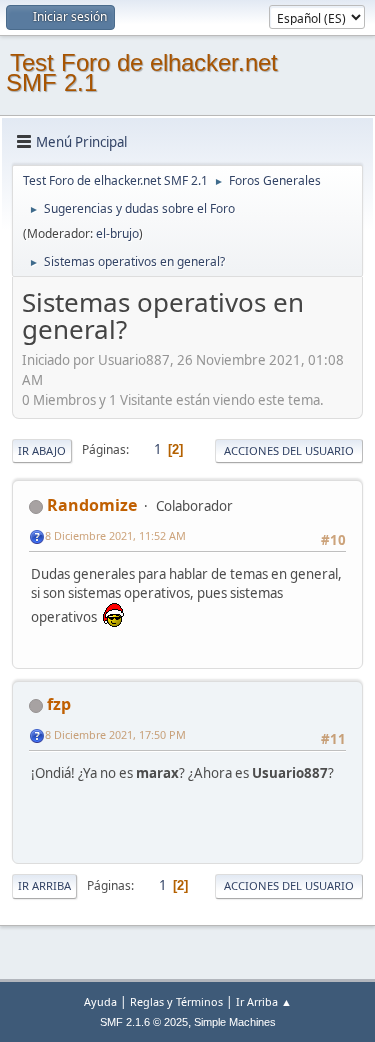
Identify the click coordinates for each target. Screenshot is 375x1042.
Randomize (92, 505)
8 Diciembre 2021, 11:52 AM (115, 535)
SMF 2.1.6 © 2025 (144, 1022)
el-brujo (117, 233)
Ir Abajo (42, 450)
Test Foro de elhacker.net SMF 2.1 (142, 72)
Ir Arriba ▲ (264, 1001)
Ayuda (100, 1001)
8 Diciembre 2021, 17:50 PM (115, 734)
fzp (59, 704)
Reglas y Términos (176, 1001)
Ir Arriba (44, 885)
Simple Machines (235, 1022)
